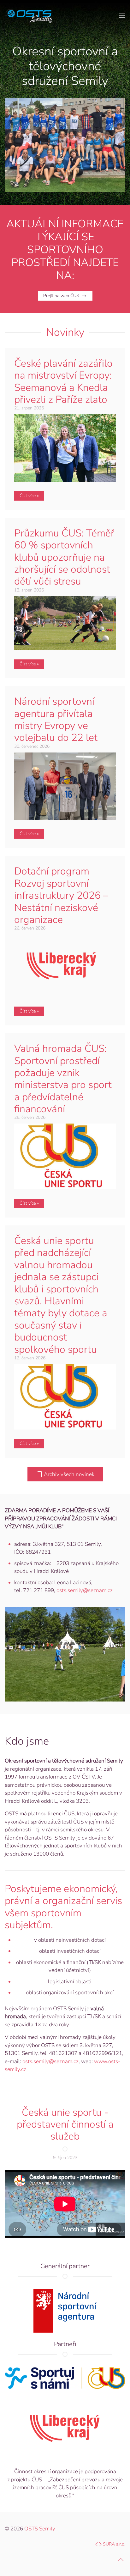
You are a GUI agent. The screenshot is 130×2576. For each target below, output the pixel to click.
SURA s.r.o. (113, 2544)
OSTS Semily (40, 2529)
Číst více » (29, 496)
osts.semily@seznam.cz (85, 1590)
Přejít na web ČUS (61, 296)
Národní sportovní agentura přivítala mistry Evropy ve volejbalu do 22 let (56, 719)
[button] (122, 16)
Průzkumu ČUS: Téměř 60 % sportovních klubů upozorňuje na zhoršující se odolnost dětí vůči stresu (64, 557)
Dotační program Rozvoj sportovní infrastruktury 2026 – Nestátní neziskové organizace (61, 895)
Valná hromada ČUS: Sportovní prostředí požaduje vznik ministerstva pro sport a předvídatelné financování (63, 1079)
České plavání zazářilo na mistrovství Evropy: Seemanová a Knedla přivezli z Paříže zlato (63, 381)
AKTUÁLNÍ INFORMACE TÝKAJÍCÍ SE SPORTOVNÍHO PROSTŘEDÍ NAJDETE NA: (65, 250)
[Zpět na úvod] (28, 16)
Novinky (65, 332)
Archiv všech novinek (69, 1474)
